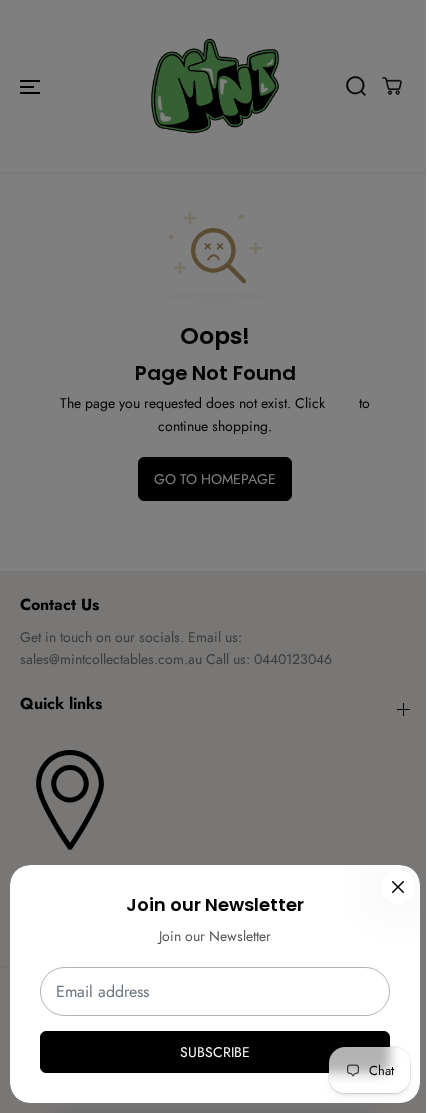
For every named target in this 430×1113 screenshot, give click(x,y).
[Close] (398, 887)
